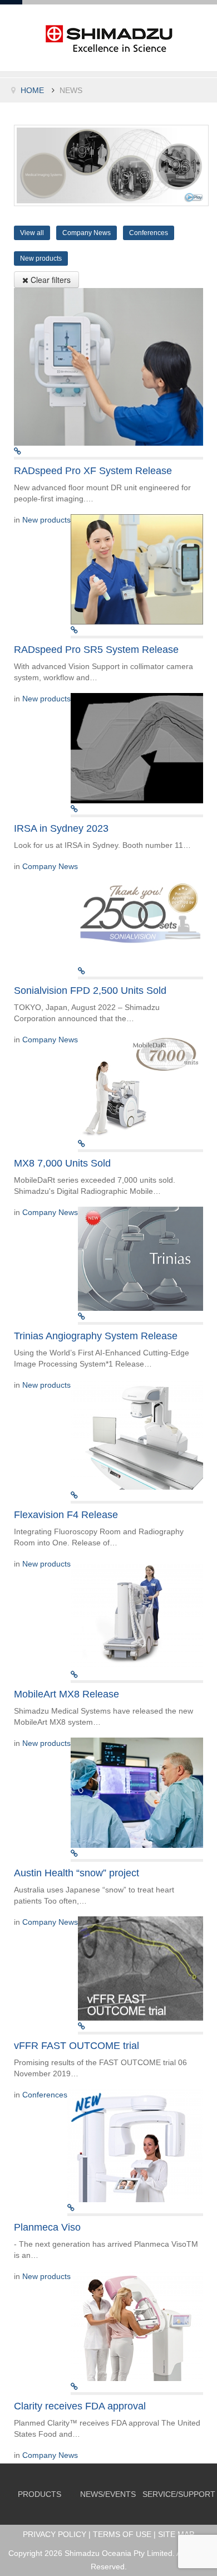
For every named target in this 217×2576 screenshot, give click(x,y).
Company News (50, 866)
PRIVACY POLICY (55, 2534)
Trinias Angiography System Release (96, 1336)
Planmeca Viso (47, 2227)
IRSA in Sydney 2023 (61, 828)
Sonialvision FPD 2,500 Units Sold (90, 991)
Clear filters (50, 280)
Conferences (45, 2095)
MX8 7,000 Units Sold (62, 1163)
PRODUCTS (40, 2494)
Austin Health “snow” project (77, 1873)
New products (46, 520)
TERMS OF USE (122, 2534)
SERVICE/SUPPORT (179, 2494)
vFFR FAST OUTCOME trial (77, 2046)
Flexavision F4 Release (66, 1515)
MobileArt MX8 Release (66, 1694)
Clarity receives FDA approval (80, 2406)
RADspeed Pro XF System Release (93, 471)
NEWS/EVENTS (108, 2494)
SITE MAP (176, 2534)
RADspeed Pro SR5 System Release (96, 650)
